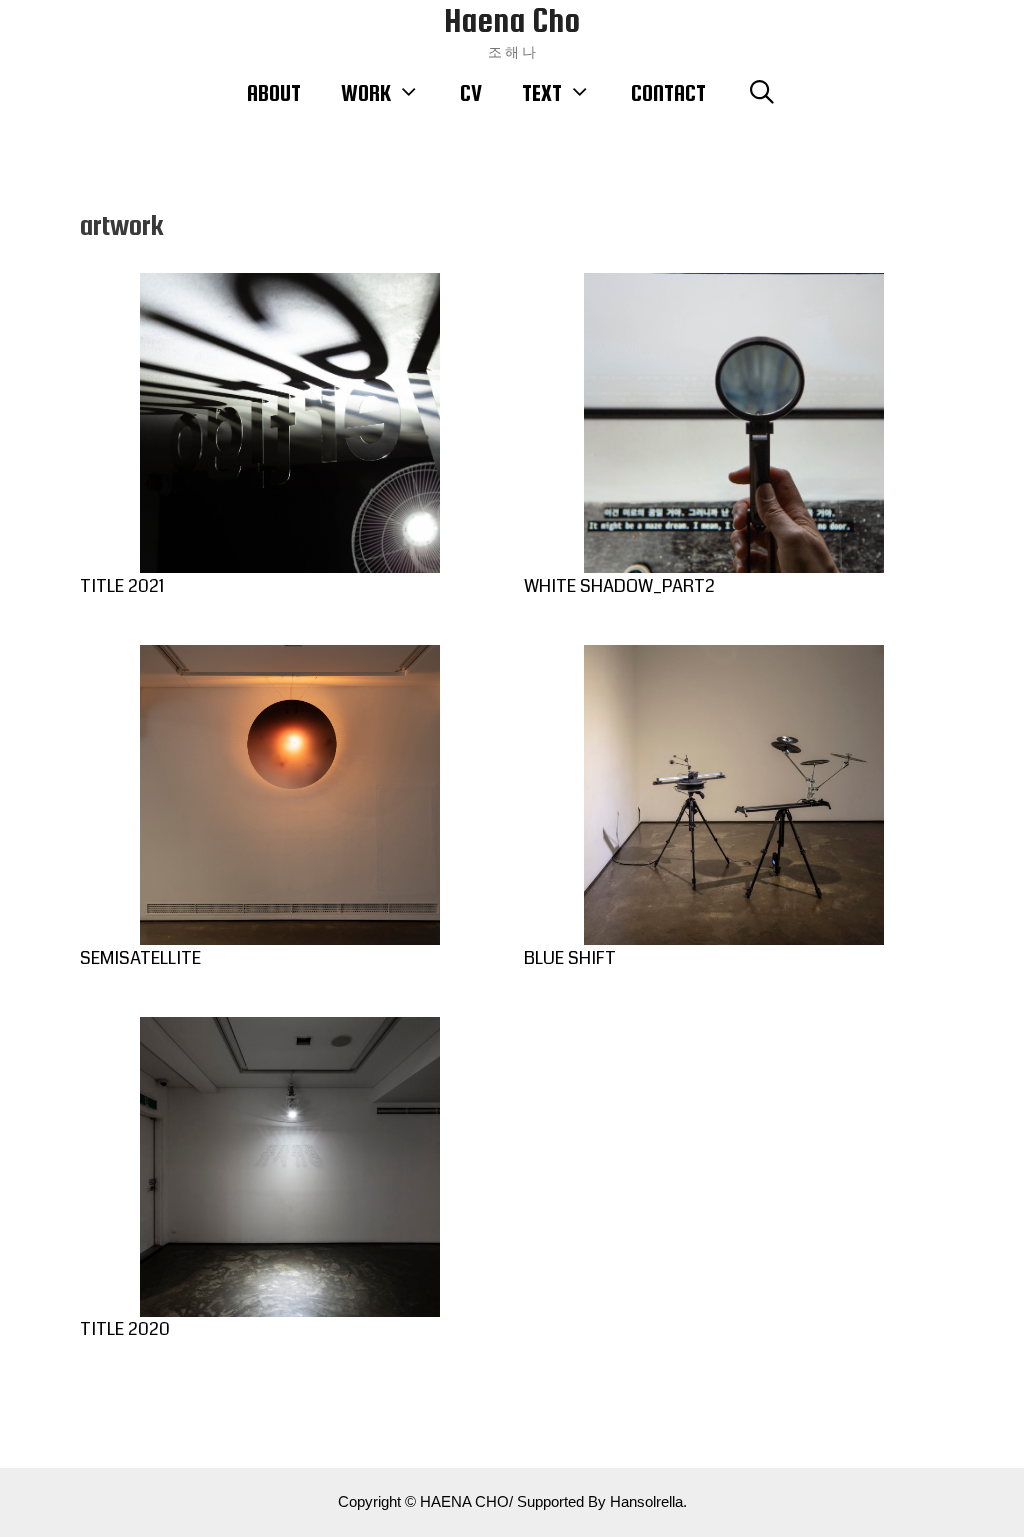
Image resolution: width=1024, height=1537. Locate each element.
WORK (366, 93)
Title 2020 (125, 1329)
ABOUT (274, 93)
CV (471, 93)
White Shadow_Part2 (619, 586)
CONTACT (668, 93)
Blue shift (570, 958)
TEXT (542, 93)
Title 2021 (122, 586)
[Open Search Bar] (761, 93)
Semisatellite (140, 958)
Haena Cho (512, 20)
